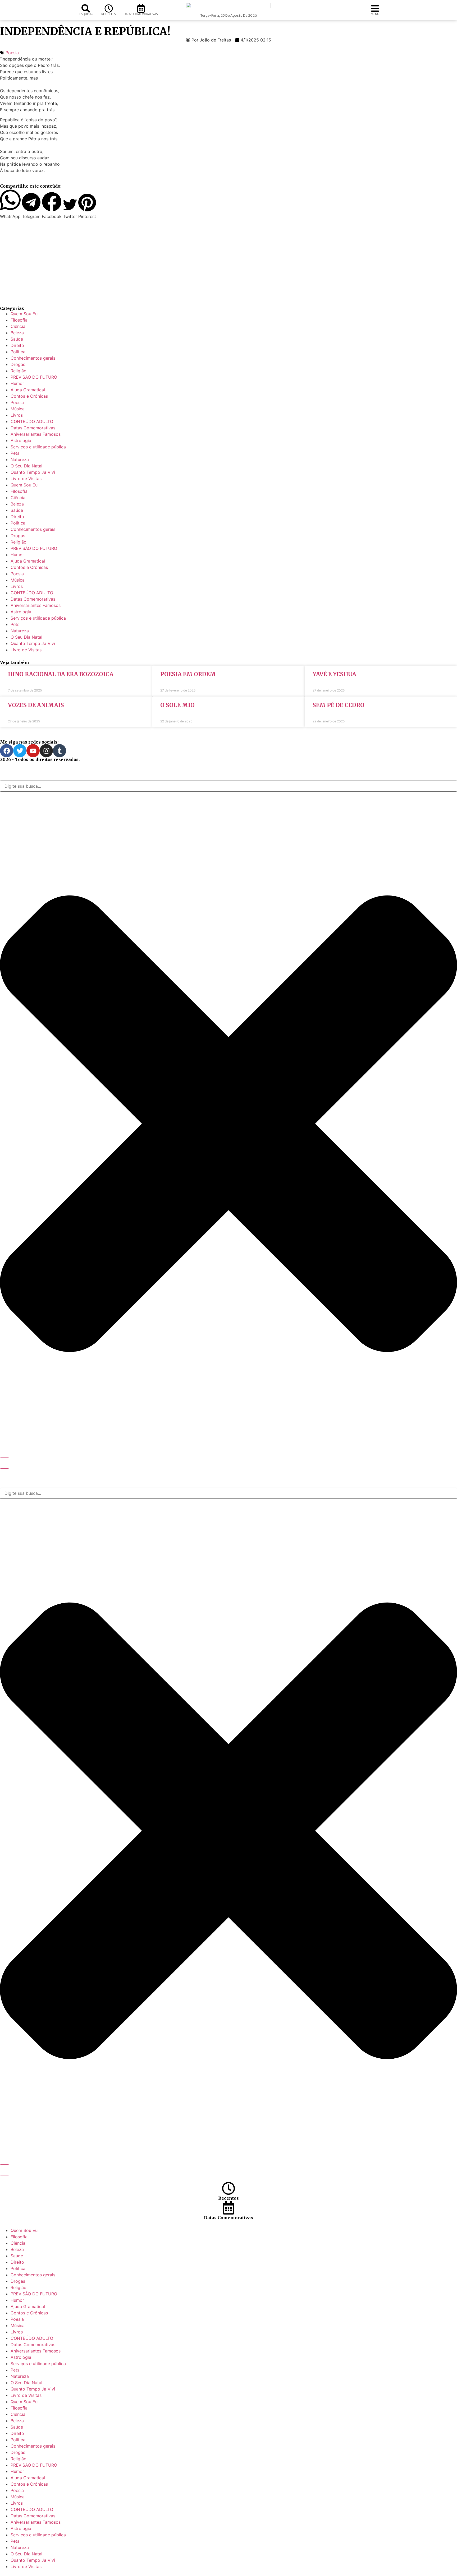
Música (18, 409)
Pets (15, 453)
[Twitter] (20, 751)
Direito (17, 345)
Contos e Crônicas (29, 396)
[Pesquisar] (86, 8)
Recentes (109, 14)
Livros (17, 415)
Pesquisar (86, 14)
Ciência (18, 326)
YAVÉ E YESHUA (334, 674)
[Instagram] (46, 751)
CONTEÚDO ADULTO (32, 421)
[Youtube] (33, 751)
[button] (10, 204)
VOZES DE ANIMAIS (36, 705)
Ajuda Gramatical (28, 390)
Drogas (18, 364)
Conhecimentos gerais (33, 358)
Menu (375, 14)
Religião (19, 371)
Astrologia (21, 440)
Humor (17, 383)
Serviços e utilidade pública (38, 447)
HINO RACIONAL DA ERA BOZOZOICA (61, 674)
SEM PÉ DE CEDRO (339, 705)
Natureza (20, 459)
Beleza (17, 333)
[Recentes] (109, 8)
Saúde (17, 339)
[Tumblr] (60, 751)
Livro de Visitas (26, 479)
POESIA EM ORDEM (188, 674)
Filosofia (19, 320)
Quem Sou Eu (24, 314)
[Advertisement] (159, 263)
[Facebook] (7, 751)
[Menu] (375, 8)
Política (18, 352)
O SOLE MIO (177, 705)
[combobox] (229, 786)
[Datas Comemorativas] (141, 8)
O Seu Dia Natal (26, 466)
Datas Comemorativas (141, 14)
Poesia (12, 53)
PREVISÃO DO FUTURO (34, 377)
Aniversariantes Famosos (36, 434)
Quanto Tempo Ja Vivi (33, 472)
